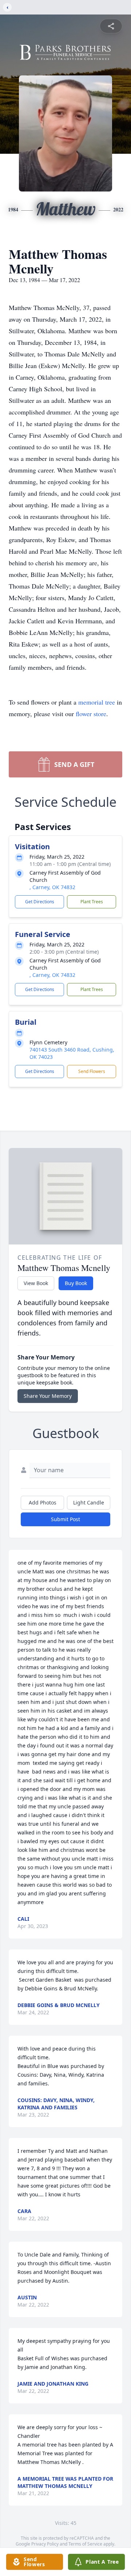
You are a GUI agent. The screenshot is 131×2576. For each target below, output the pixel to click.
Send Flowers (92, 1071)
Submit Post (65, 1519)
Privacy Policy (45, 2544)
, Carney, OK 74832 (52, 887)
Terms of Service (85, 2544)
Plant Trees (92, 902)
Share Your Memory (48, 1396)
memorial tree (97, 702)
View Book (36, 1283)
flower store (91, 714)
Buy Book (76, 1283)
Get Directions (40, 902)
